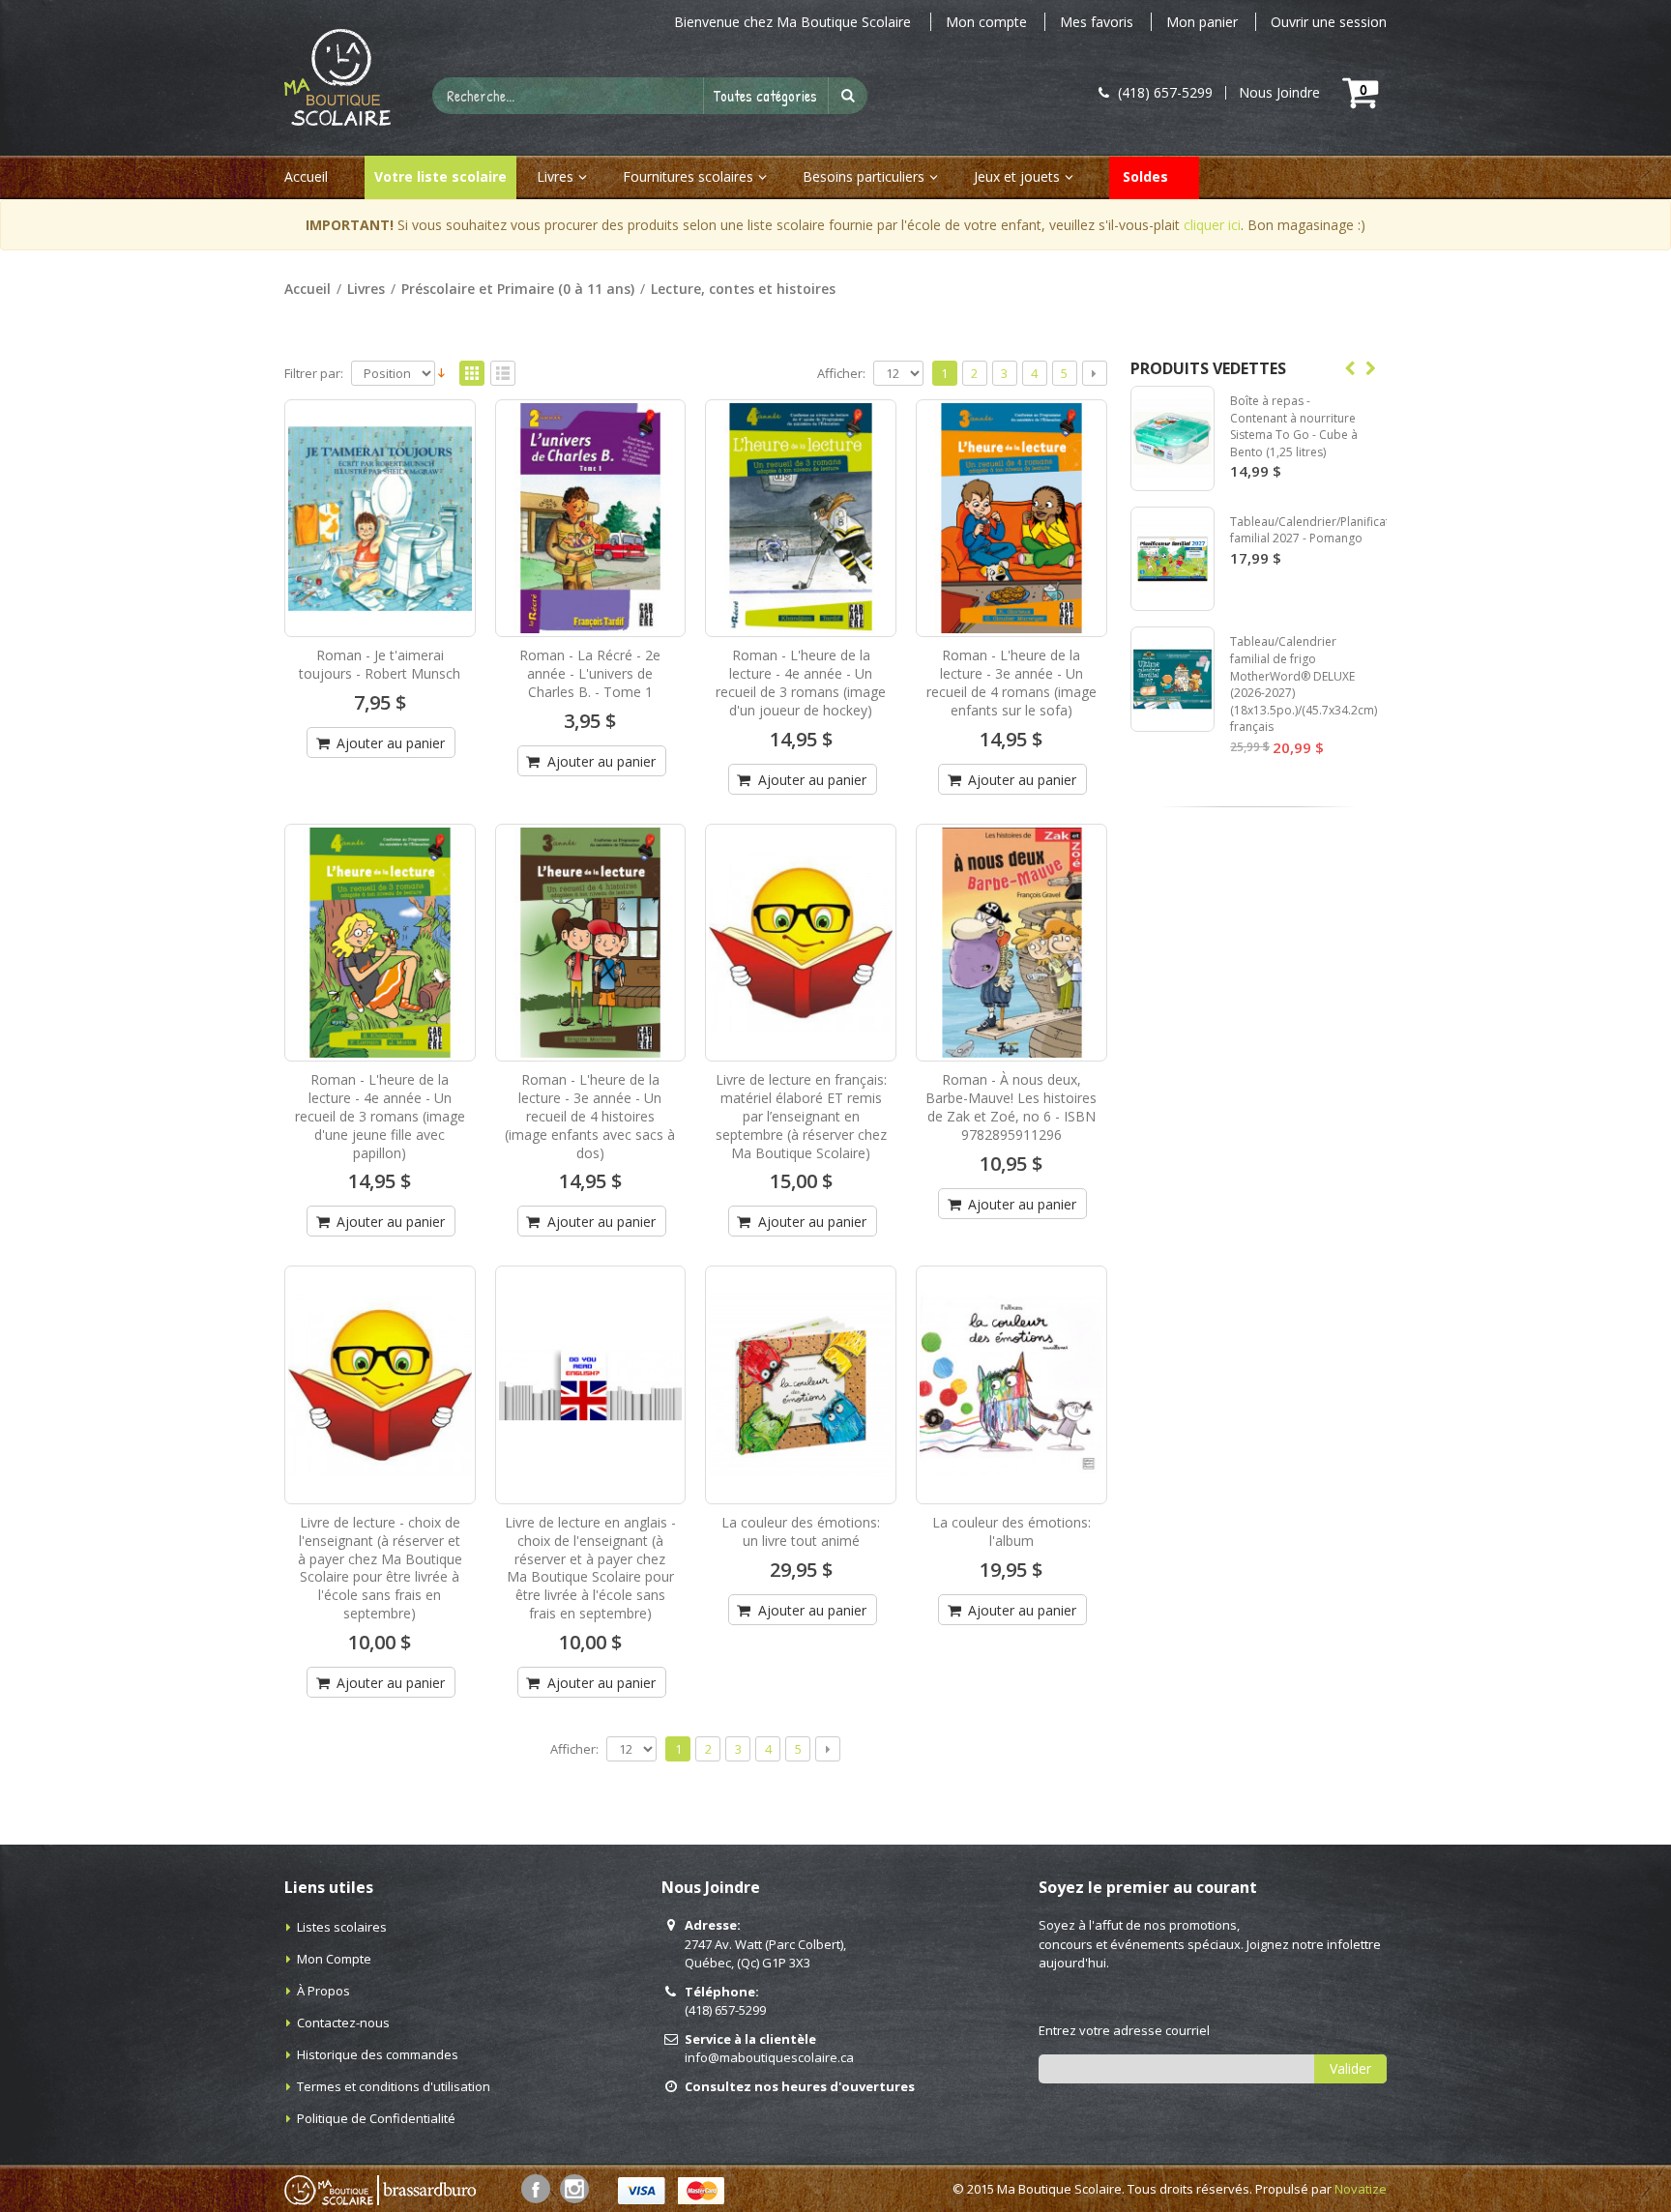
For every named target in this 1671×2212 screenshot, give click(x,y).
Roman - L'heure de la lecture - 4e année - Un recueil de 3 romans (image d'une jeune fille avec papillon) (380, 1116)
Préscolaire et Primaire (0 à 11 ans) (518, 289)
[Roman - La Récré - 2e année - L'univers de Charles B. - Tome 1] (591, 518)
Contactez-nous (343, 2023)
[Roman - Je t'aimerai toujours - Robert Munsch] (380, 518)
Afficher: (841, 374)
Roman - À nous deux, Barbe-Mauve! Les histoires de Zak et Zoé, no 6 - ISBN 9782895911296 (1011, 1107)
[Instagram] (574, 2189)
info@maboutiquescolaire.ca (769, 2057)
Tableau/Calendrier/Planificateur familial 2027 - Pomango (1319, 530)
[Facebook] (536, 2189)
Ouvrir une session (1329, 22)
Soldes (1145, 176)
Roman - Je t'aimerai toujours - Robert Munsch (380, 664)
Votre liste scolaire (440, 176)
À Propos (323, 1991)
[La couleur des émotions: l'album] (1011, 1384)
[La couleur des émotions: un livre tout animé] (801, 1384)
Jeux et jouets (1017, 176)
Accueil (308, 289)
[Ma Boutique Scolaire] (337, 77)
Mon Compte (334, 1959)
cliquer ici (1212, 225)
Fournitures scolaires (688, 176)
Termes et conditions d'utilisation (394, 2086)
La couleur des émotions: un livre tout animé (801, 1531)
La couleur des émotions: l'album (1011, 1531)
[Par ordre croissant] (441, 371)
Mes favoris (1097, 22)
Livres (555, 176)
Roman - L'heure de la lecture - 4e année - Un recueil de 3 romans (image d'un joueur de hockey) (801, 683)
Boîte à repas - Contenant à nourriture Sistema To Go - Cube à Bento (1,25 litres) (1294, 426)
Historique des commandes (378, 2054)
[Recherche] (848, 96)
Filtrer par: (314, 374)
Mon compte (986, 22)
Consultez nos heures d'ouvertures (800, 2086)
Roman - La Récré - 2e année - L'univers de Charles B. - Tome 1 (590, 673)
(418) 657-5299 (725, 2010)
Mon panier (1202, 22)
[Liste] (503, 374)
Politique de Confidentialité (376, 2118)
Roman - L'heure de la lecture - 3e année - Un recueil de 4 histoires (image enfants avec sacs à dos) (590, 1116)
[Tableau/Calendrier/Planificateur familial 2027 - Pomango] (1173, 559)
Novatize (1361, 2189)
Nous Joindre (1279, 93)
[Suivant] (1095, 373)
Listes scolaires (342, 1927)
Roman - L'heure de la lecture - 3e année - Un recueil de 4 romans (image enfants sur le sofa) (1011, 683)
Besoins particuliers (864, 176)
